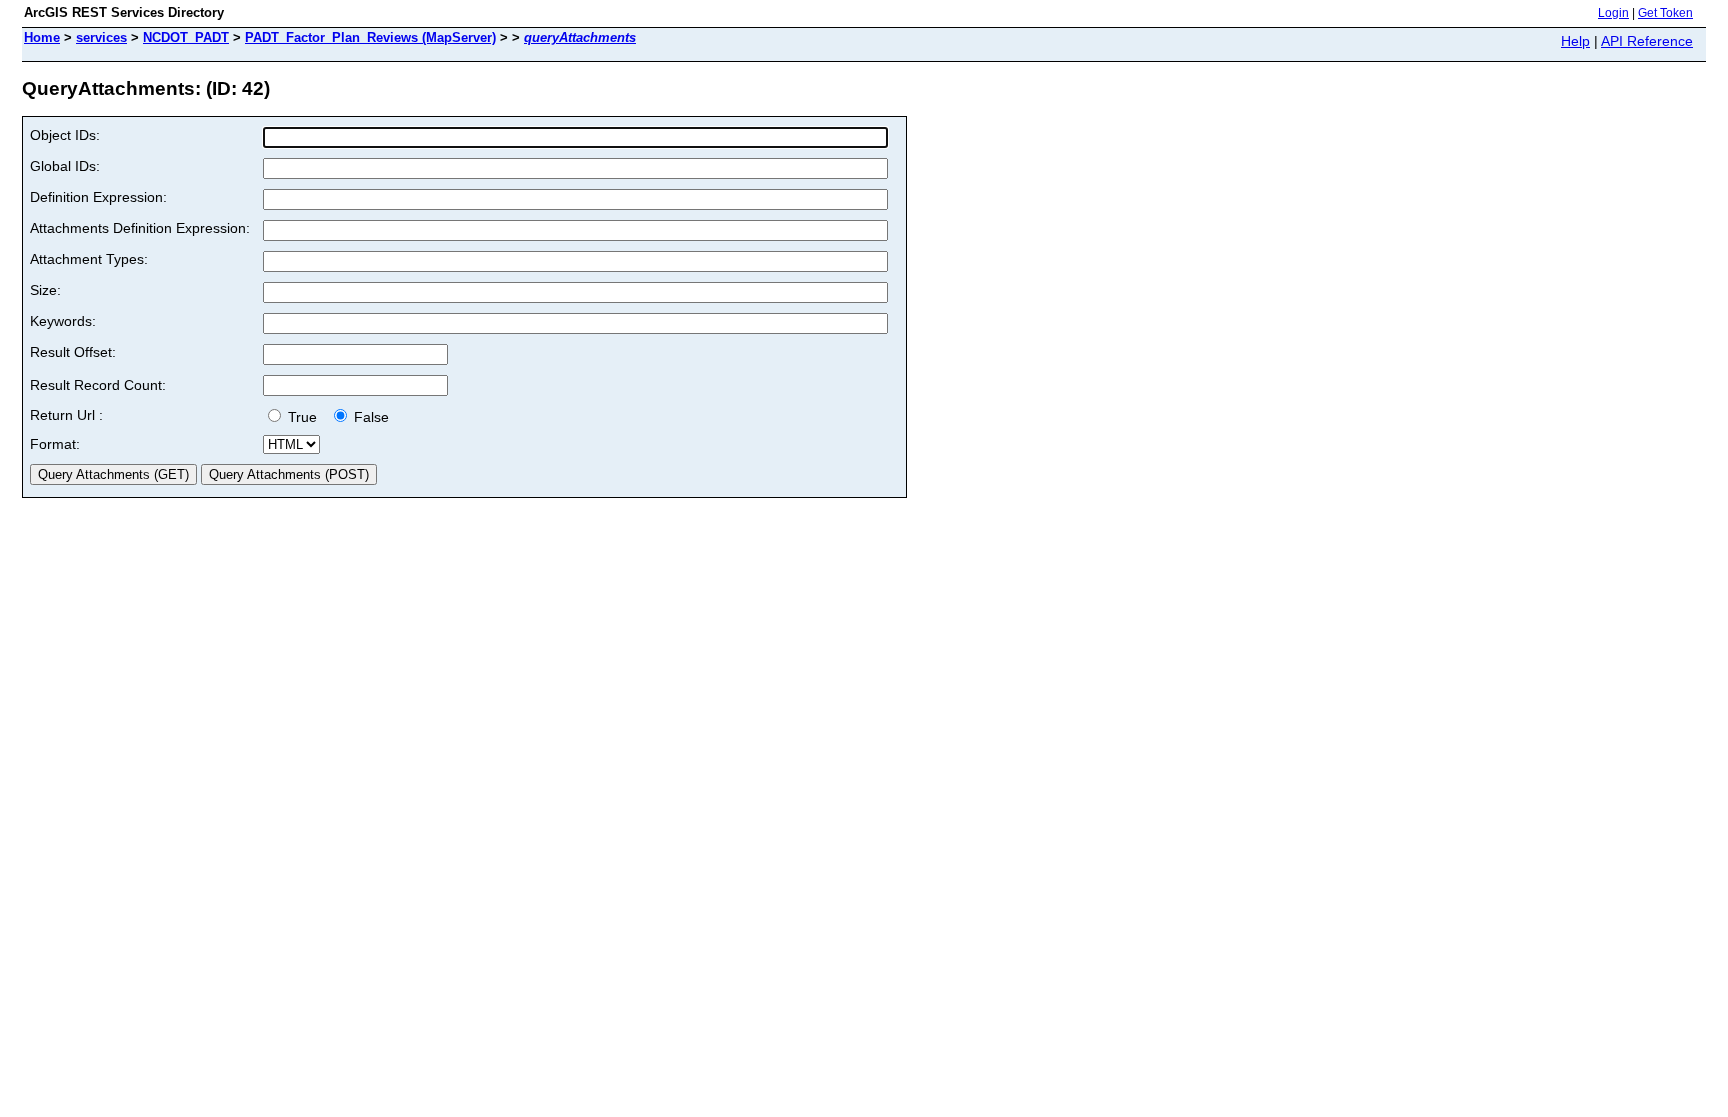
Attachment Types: (89, 259)
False (369, 417)
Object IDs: (65, 135)
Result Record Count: (98, 385)
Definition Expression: (98, 197)
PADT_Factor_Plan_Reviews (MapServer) (370, 37)
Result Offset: (73, 352)
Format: (55, 444)
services (101, 37)
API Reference (1647, 41)
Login (1613, 13)
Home (42, 37)
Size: (45, 290)
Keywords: (63, 321)
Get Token (1665, 13)
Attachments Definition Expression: (140, 228)
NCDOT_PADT (186, 37)
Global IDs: (65, 166)
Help (1575, 41)
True (304, 417)
